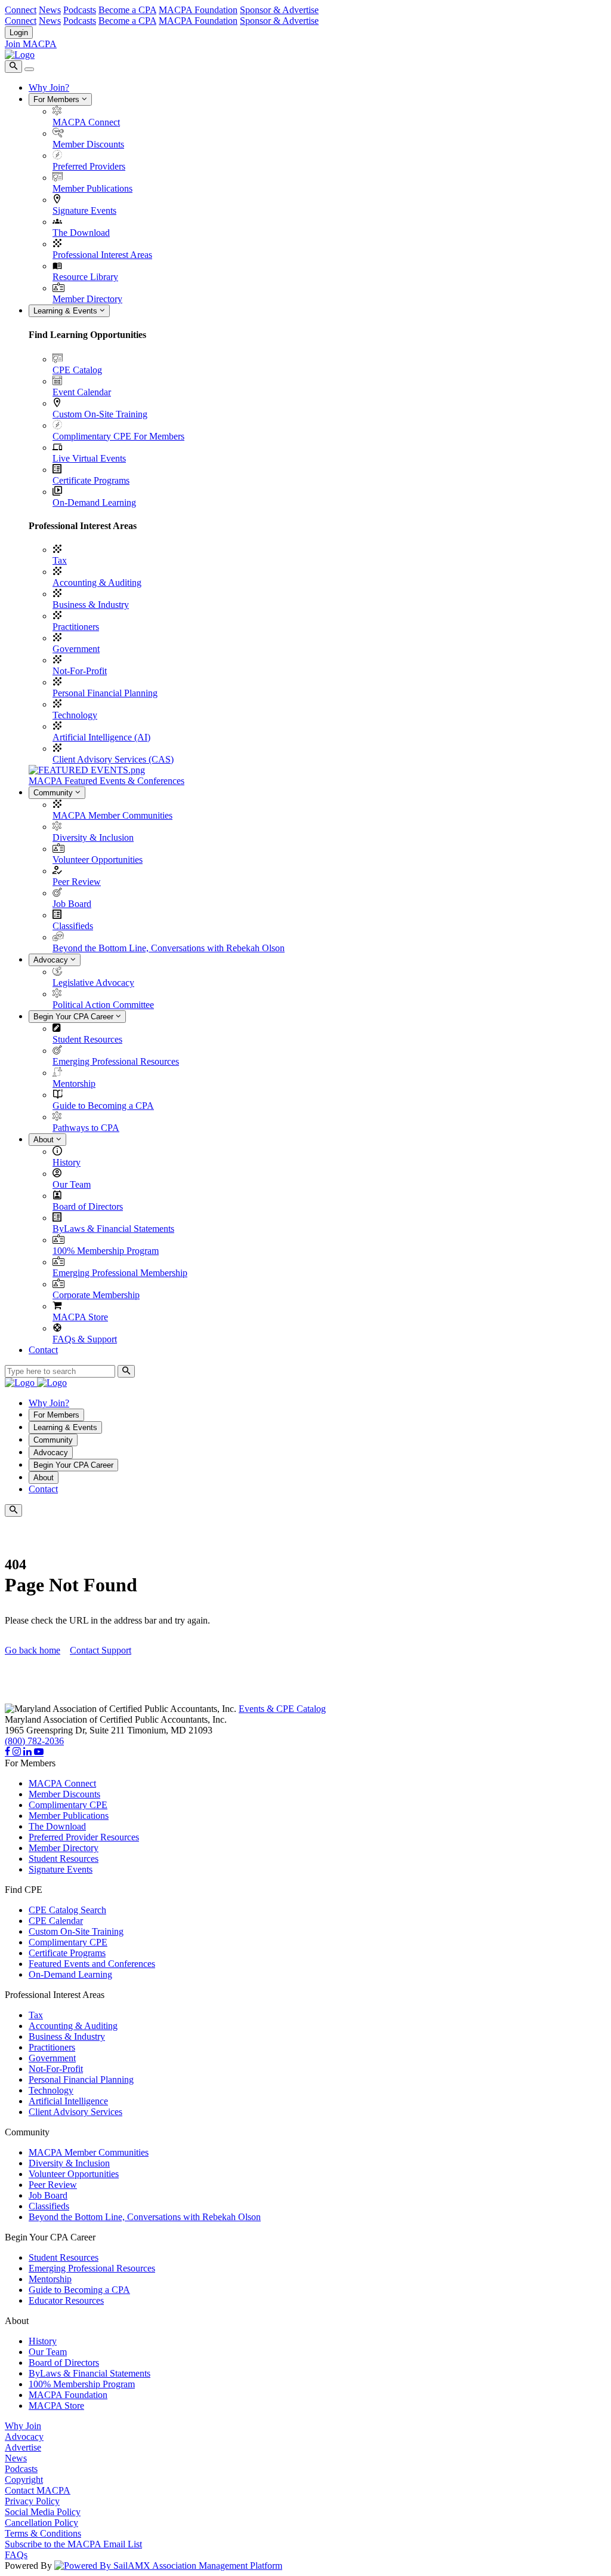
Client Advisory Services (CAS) (113, 759)
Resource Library (85, 277)
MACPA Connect (86, 122)
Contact (43, 1350)
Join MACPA (31, 44)
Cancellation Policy (41, 2523)
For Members (58, 99)
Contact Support (101, 1650)
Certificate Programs (91, 480)
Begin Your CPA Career (75, 1017)
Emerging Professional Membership (120, 1273)
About (45, 1140)
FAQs (16, 2555)
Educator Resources (66, 2300)
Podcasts (80, 10)
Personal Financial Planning (105, 693)
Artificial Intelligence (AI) (101, 737)
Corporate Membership (96, 1295)
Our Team (72, 1184)
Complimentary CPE (68, 1805)
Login (19, 33)
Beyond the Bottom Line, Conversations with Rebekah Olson (169, 948)
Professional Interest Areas (102, 255)
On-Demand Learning (94, 502)
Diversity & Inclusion (93, 837)
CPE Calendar (56, 1921)
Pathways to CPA (86, 1128)
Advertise (23, 2447)
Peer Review (77, 882)
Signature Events (84, 210)
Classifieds (73, 926)
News (50, 10)
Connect (21, 10)
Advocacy (52, 960)
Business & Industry (91, 605)
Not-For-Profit (80, 671)
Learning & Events (67, 311)
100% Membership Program (106, 1251)
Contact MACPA (38, 2490)
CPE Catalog (77, 370)
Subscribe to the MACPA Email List (73, 2544)
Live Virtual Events (89, 458)
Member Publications (92, 188)
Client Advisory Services (75, 2112)
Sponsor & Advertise (279, 10)
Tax (60, 560)
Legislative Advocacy (93, 983)
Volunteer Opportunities (98, 860)
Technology (75, 715)
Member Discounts (88, 144)
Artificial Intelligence (68, 2101)
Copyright (24, 2480)
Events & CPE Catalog (282, 1709)
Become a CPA (127, 10)
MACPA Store (80, 1317)
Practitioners (76, 627)
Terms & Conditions (43, 2533)
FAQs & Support (85, 1339)
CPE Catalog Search (67, 1910)
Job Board (72, 904)
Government (76, 649)
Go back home (33, 1650)
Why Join (23, 2426)
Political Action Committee (103, 1005)
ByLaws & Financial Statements (113, 1229)
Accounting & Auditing (97, 582)
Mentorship (74, 1083)
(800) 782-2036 (34, 1741)
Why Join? (49, 87)
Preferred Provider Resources (84, 1837)
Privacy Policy (32, 2501)
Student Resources (87, 1039)
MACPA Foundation (198, 10)
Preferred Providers (89, 166)
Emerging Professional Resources (116, 1061)
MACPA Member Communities (112, 815)
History (67, 1162)
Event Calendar (82, 392)
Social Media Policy (43, 2512)
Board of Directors (88, 1206)
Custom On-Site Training (100, 414)
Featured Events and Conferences (92, 1964)
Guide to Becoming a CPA (103, 1106)
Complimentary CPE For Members (118, 436)
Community (54, 793)
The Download (81, 233)
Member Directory (87, 299)
